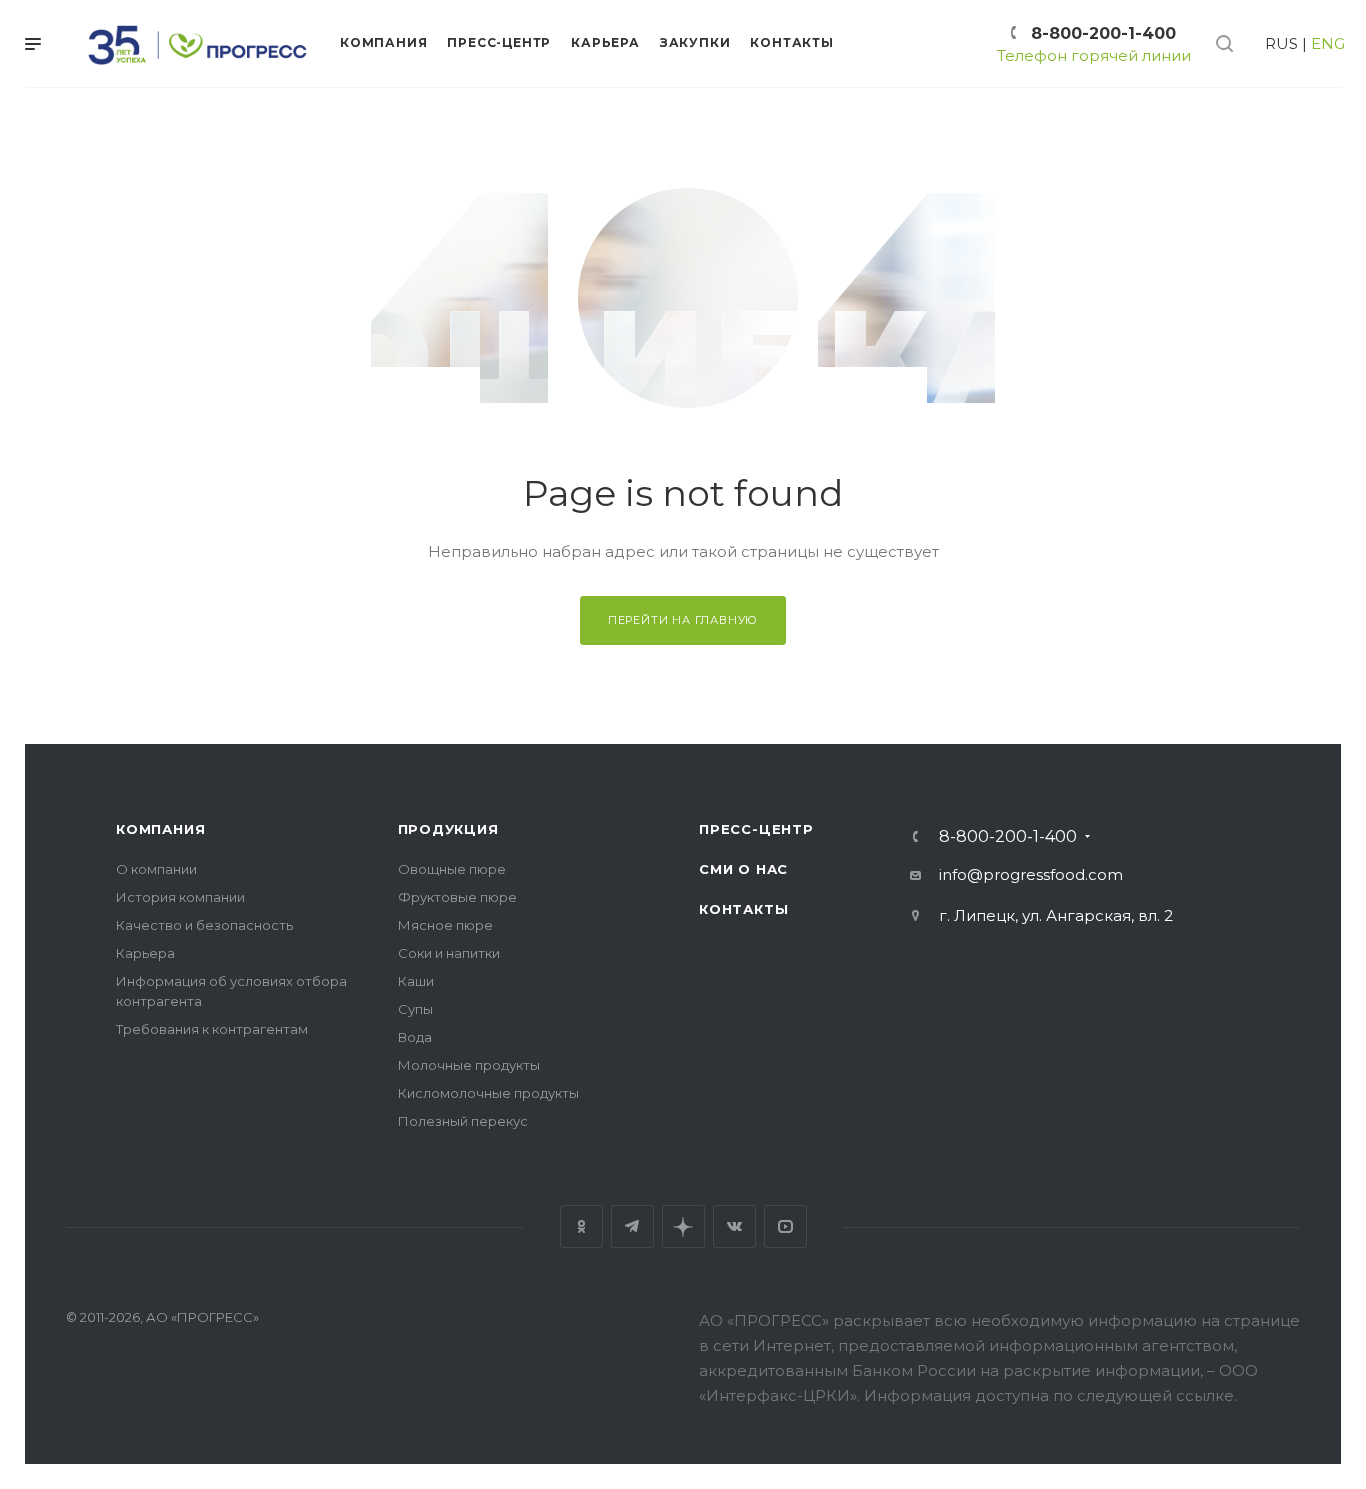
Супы (415, 1009)
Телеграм (632, 1226)
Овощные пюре (452, 869)
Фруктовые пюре (457, 897)
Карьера (145, 953)
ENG (1328, 43)
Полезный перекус (463, 1121)
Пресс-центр (756, 829)
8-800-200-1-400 (1103, 33)
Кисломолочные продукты (488, 1093)
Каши (416, 981)
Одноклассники (581, 1226)
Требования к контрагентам (212, 1029)
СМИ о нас (743, 869)
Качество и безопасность (204, 925)
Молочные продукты (469, 1065)
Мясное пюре (445, 925)
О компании (156, 869)
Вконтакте (734, 1226)
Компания (160, 829)
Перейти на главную (683, 620)
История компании (180, 897)
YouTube (785, 1226)
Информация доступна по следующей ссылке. (1050, 1395)
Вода (415, 1037)
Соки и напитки (449, 953)
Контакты (743, 909)
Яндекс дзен (683, 1226)
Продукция (448, 829)
